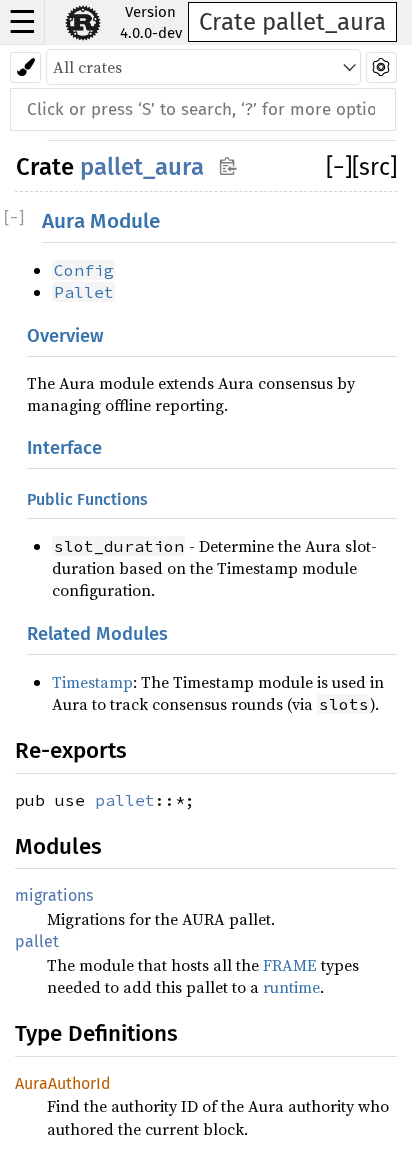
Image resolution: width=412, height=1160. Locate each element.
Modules (58, 846)
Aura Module (101, 221)
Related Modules (97, 634)
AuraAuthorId (63, 1083)
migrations (54, 895)
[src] (374, 167)
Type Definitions (96, 1033)
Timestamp (92, 682)
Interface (64, 448)
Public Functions (87, 499)
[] (339, 167)
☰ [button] (22, 22)
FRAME (290, 965)
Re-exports (71, 750)
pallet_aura (142, 167)
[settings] (381, 67)
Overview (65, 336)
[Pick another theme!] (25, 67)
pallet (125, 800)
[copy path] (227, 165)
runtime (291, 987)
